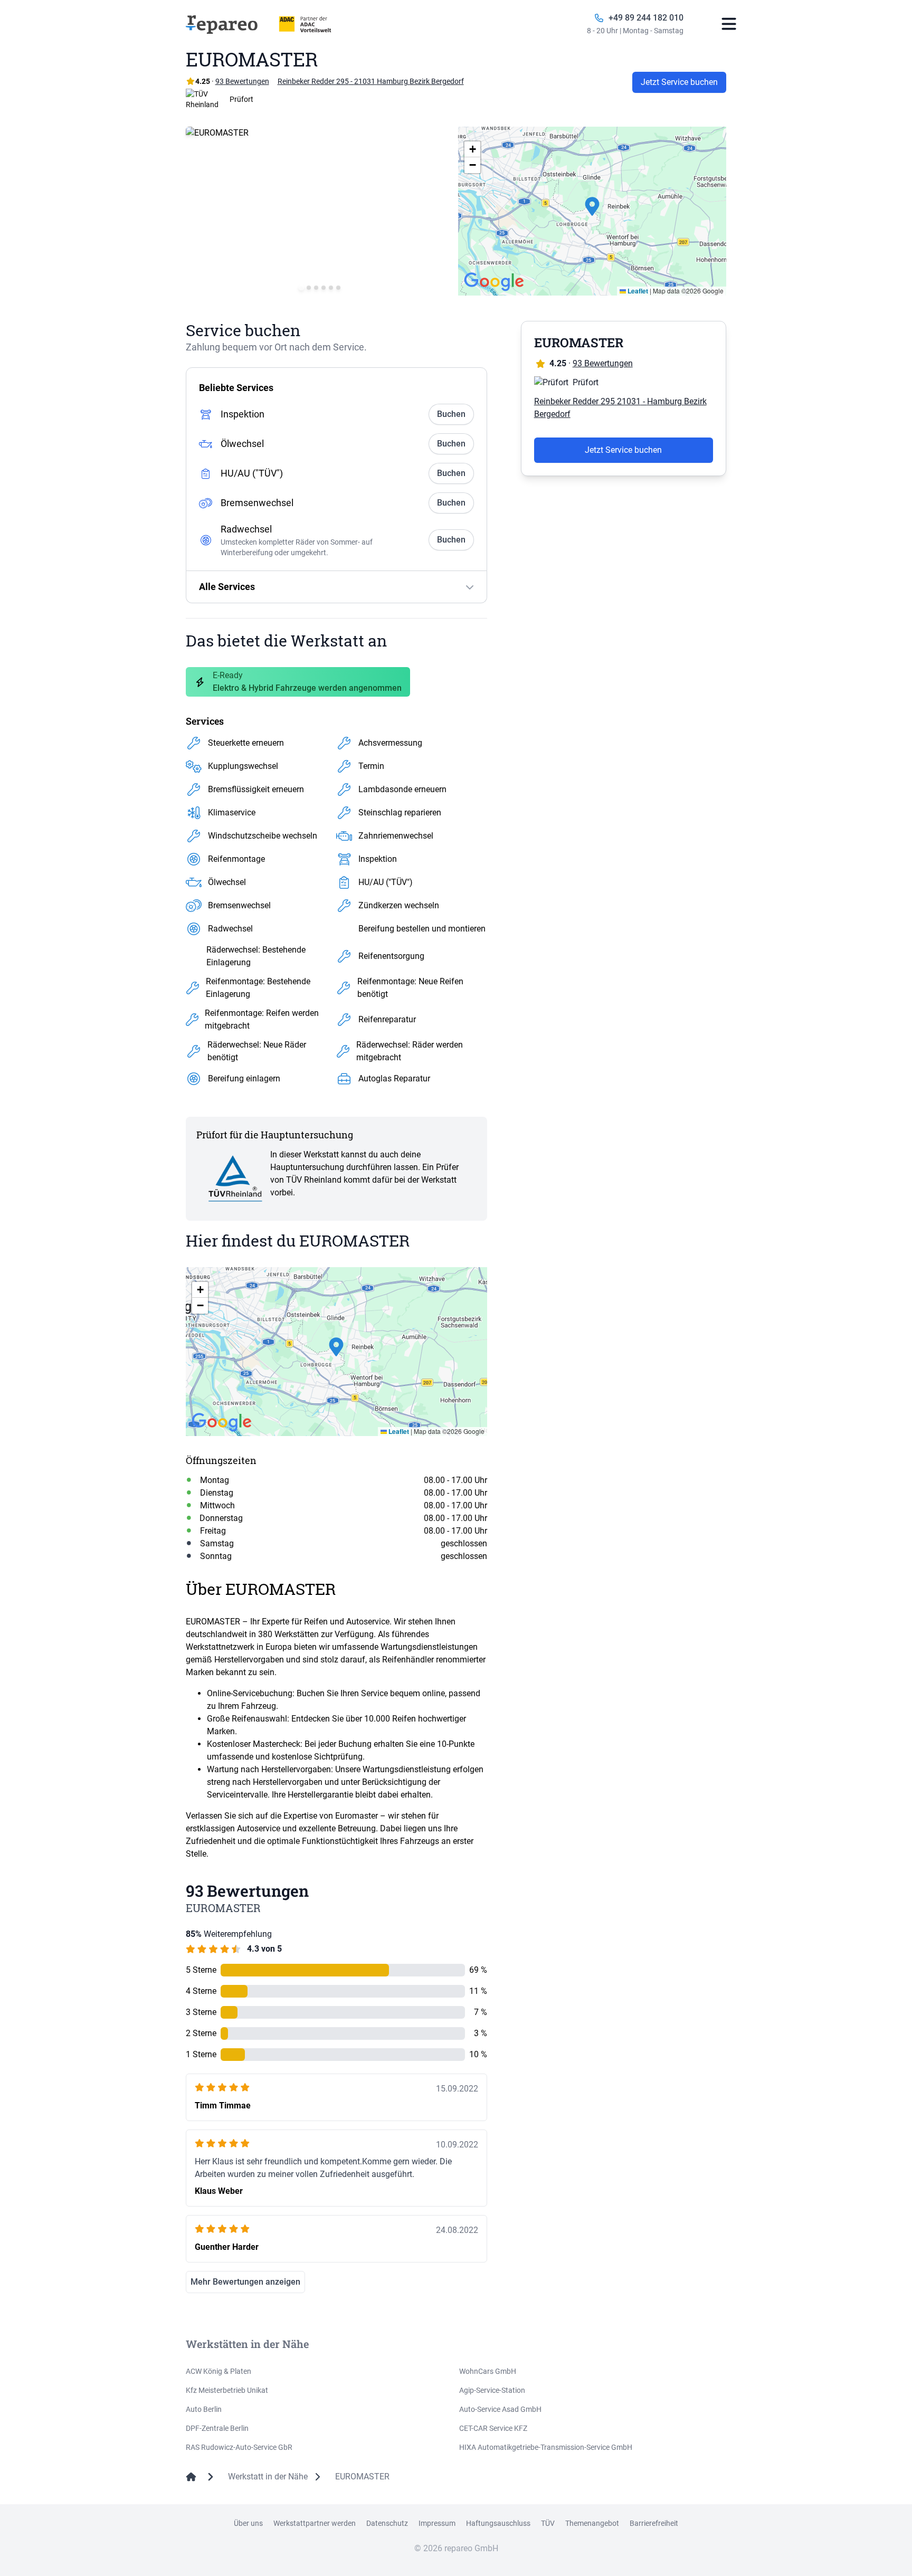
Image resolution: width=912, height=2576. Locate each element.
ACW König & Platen (218, 2371)
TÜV (548, 2523)
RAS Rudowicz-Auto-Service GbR (239, 2447)
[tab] (301, 287)
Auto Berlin (204, 2409)
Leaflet (637, 291)
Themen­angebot (592, 2523)
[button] (592, 211)
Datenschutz (387, 2523)
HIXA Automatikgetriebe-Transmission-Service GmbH (546, 2447)
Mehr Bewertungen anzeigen (245, 2282)
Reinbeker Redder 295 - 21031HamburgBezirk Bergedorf (371, 81)
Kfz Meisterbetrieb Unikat (227, 2390)
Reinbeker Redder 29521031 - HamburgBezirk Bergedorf (620, 408)
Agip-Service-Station (492, 2390)
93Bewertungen (242, 81)
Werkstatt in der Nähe (268, 2477)
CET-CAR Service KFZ (493, 2428)
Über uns (248, 2523)
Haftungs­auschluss (498, 2523)
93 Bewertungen (603, 363)
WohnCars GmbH (488, 2371)
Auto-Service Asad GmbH (500, 2409)
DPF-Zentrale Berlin (217, 2428)
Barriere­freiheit (654, 2523)
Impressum (437, 2523)
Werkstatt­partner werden (315, 2523)
